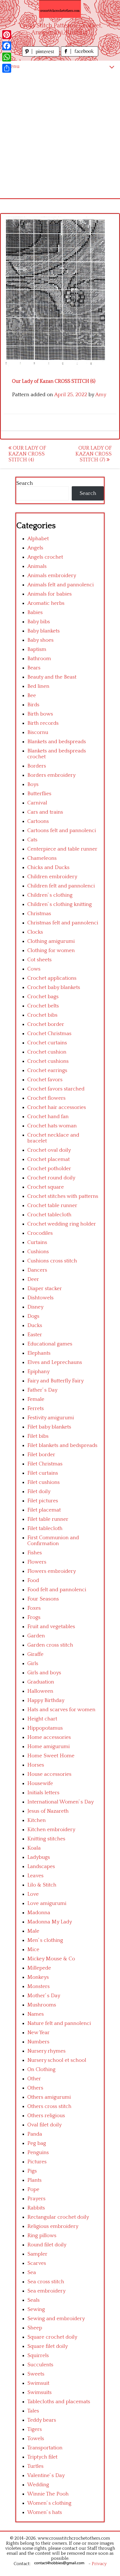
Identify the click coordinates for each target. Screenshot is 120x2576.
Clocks (35, 932)
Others (35, 2088)
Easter (35, 1335)
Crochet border (46, 1024)
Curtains (37, 1242)
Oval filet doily (45, 2125)
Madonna (39, 1913)
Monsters (39, 1986)
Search (25, 483)
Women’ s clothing (49, 2503)
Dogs (33, 1316)
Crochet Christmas (49, 1034)
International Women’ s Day (61, 1802)
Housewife (40, 1783)
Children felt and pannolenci (61, 886)
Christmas (39, 914)
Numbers (38, 2042)
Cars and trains (45, 812)
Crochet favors (45, 1080)
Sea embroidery (46, 2291)
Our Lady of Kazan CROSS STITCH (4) (27, 454)
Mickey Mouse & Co (51, 1959)
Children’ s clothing (50, 895)
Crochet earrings (47, 1070)
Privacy (99, 2564)
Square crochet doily (52, 2337)
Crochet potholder (49, 1169)
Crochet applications (52, 978)
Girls (33, 1664)
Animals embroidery (52, 576)
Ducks (35, 1325)
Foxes (34, 1608)
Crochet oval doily (49, 1150)
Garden (36, 1636)
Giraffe (35, 1654)
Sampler (37, 2254)
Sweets (36, 2374)
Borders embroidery (51, 775)
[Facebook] (7, 46)
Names (36, 2014)
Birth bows (40, 714)
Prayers (36, 2199)
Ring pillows (42, 2236)
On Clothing (41, 2069)
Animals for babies (50, 594)
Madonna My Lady (50, 1922)
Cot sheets (39, 960)
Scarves (37, 2263)
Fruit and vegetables (51, 1627)
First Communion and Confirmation (53, 1541)
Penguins (38, 2153)
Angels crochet (45, 557)
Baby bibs (39, 622)
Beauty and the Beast (52, 677)
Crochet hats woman (52, 1126)
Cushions (38, 1252)
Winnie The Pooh (48, 2494)
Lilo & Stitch (42, 1885)
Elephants (39, 1353)
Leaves (35, 1876)
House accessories (49, 1774)
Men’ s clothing (45, 1940)
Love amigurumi (47, 1903)
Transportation (45, 2448)
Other (34, 2079)
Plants (34, 2180)
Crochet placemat (49, 1159)
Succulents (40, 2365)
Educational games (50, 1344)
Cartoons (38, 821)
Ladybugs (39, 1857)
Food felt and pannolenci (57, 1590)
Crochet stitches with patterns (63, 1196)
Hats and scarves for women (61, 1710)
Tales (33, 2411)
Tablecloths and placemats (59, 2402)
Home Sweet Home (51, 1756)
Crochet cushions (48, 1061)
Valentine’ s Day (46, 2475)
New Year (39, 2033)
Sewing (36, 2309)
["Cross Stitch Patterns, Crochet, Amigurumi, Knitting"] (60, 9)
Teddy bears (42, 2420)
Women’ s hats (45, 2512)
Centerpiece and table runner (62, 849)
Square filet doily (48, 2346)
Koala (34, 1848)
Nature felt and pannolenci (59, 2023)
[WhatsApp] (7, 57)
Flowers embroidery (52, 1571)
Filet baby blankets (49, 1427)
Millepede (39, 1968)
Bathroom (39, 659)
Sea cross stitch (46, 2282)
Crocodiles (40, 1233)
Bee (32, 696)
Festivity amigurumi (51, 1418)
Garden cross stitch (50, 1645)
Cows (34, 969)
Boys (33, 784)
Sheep (35, 2328)
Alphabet (38, 539)
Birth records (43, 723)
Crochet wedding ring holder (62, 1224)
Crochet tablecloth (49, 1215)
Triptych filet (42, 2457)
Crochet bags (43, 997)
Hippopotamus (45, 1728)
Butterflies (39, 794)
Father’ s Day (42, 1390)
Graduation (41, 1682)
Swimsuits (39, 2392)
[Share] (7, 68)
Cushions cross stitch (52, 1261)
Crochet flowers (46, 1098)
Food (33, 1580)
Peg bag (37, 2143)
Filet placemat (44, 1510)
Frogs (34, 1617)
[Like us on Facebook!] (80, 55)
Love (33, 1894)
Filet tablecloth (45, 1528)
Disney (35, 1307)
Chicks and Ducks (48, 867)
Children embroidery (52, 877)
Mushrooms (42, 2005)
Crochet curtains (47, 1043)
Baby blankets (44, 631)
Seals (33, 2300)
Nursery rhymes (46, 2051)
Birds (33, 705)
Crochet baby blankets (54, 987)
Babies (35, 612)
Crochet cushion (47, 1052)
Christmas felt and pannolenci (63, 923)
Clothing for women (51, 951)
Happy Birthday (46, 1700)
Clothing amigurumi (51, 941)
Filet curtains (43, 1473)
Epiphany (39, 1372)
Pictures (37, 2162)
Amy (101, 395)
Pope (33, 2189)
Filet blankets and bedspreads (62, 1445)
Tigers (35, 2429)
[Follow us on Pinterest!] (41, 55)
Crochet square (46, 1187)
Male (33, 1931)
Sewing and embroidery (56, 2319)
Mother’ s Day (44, 1996)
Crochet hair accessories (57, 1107)
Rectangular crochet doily (58, 2217)
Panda (35, 2134)
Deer (33, 1279)
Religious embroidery (53, 2226)
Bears (34, 668)
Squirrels (38, 2356)
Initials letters (43, 1793)
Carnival (37, 803)
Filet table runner (48, 1519)
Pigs (32, 2171)
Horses (36, 1765)
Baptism (37, 649)
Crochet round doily (51, 1178)
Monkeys (38, 1977)
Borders (37, 766)
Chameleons (42, 858)
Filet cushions (44, 1482)
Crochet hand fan (48, 1117)
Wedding (38, 2485)
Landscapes (41, 1867)
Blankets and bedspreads (57, 742)
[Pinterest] (7, 35)
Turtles (35, 2466)
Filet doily (39, 1492)
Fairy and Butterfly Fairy (56, 1381)
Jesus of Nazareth (48, 1811)
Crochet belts (43, 1006)
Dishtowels (40, 1298)
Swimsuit (38, 2383)
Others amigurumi (49, 2097)
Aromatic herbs (46, 603)
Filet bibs (38, 1436)
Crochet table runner (52, 1206)
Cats (32, 840)
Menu (13, 66)
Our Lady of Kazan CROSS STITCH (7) (93, 454)
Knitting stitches (46, 1839)
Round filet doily (47, 2245)
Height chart (42, 1719)
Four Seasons (43, 1599)
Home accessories (49, 1737)
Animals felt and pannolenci (61, 585)
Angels (35, 548)
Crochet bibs (42, 1015)
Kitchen (37, 1820)
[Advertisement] (60, 135)
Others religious (46, 2116)
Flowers (37, 1562)
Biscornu (38, 732)
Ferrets (36, 1409)
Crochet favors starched (56, 1089)
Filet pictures (43, 1501)
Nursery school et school (57, 2060)
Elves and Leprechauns (55, 1362)
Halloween (40, 1691)
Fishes (35, 1553)
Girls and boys (44, 1673)
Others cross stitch (49, 2106)
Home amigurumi (49, 1747)
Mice (33, 1950)
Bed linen (38, 686)
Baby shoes (40, 640)
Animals (37, 566)
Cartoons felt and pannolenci (62, 831)
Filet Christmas (45, 1464)
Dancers (37, 1270)
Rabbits (36, 2208)
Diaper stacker (45, 1289)
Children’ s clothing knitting (60, 904)
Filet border (41, 1455)
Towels (36, 2439)
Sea (32, 2272)
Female (36, 1399)
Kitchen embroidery (51, 1830)
